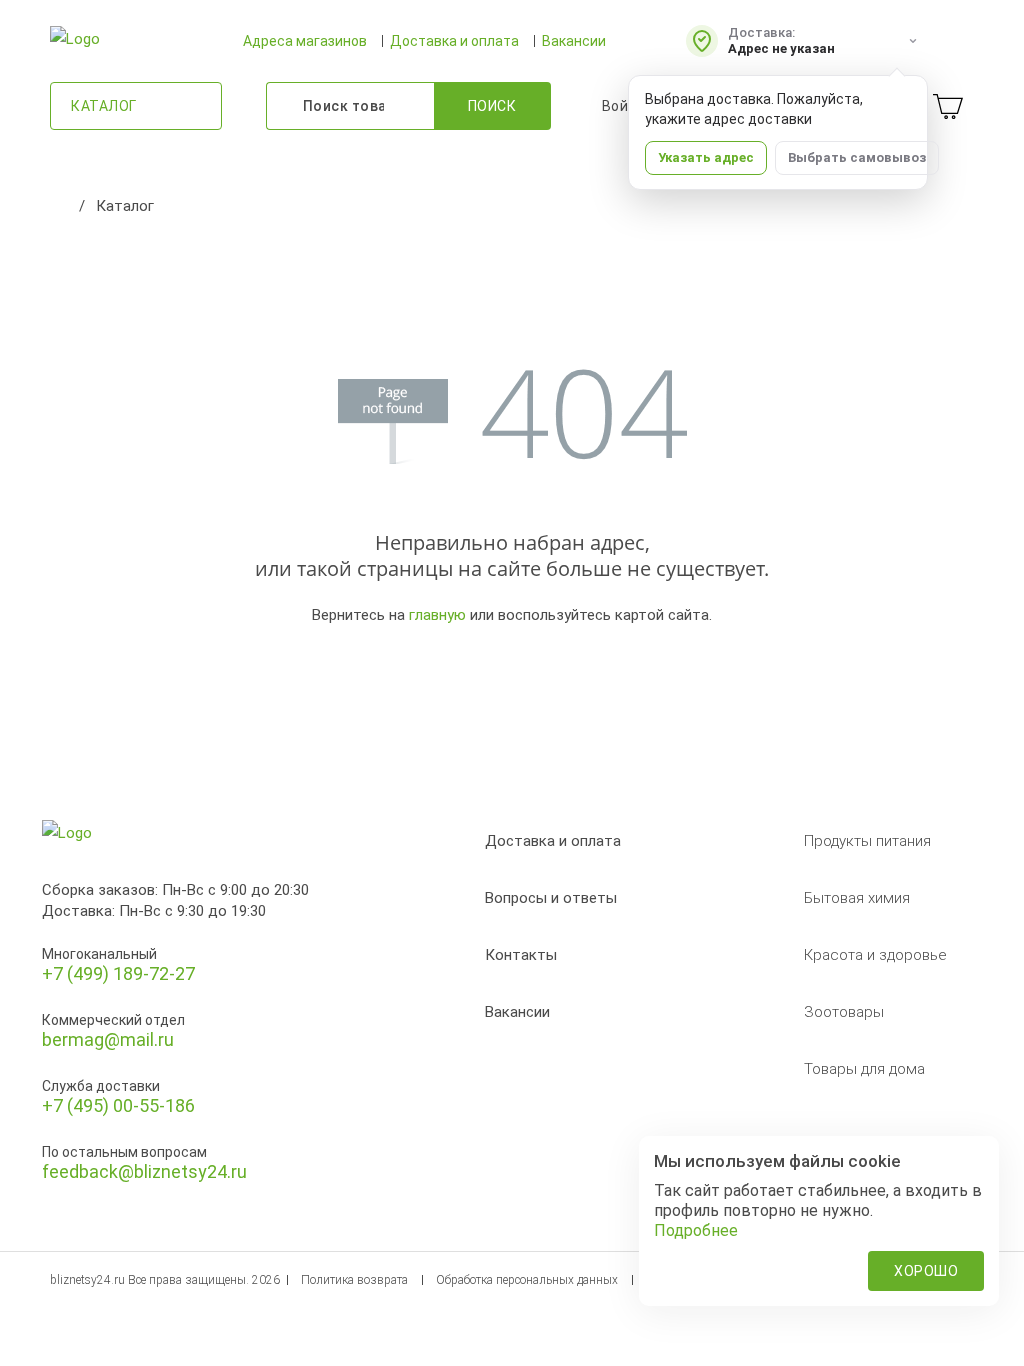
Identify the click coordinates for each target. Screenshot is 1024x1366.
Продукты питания (867, 841)
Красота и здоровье (875, 955)
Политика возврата (354, 1280)
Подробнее (696, 1230)
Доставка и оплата (454, 41)
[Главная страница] (60, 206)
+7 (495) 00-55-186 (118, 1105)
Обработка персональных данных (527, 1280)
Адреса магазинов (305, 41)
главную (437, 615)
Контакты (521, 955)
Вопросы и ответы (551, 898)
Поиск (492, 106)
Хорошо (926, 1271)
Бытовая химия (857, 898)
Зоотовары (844, 1012)
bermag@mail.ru (108, 1039)
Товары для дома (864, 1069)
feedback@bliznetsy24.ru (144, 1171)
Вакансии (574, 41)
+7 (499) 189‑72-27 (118, 973)
